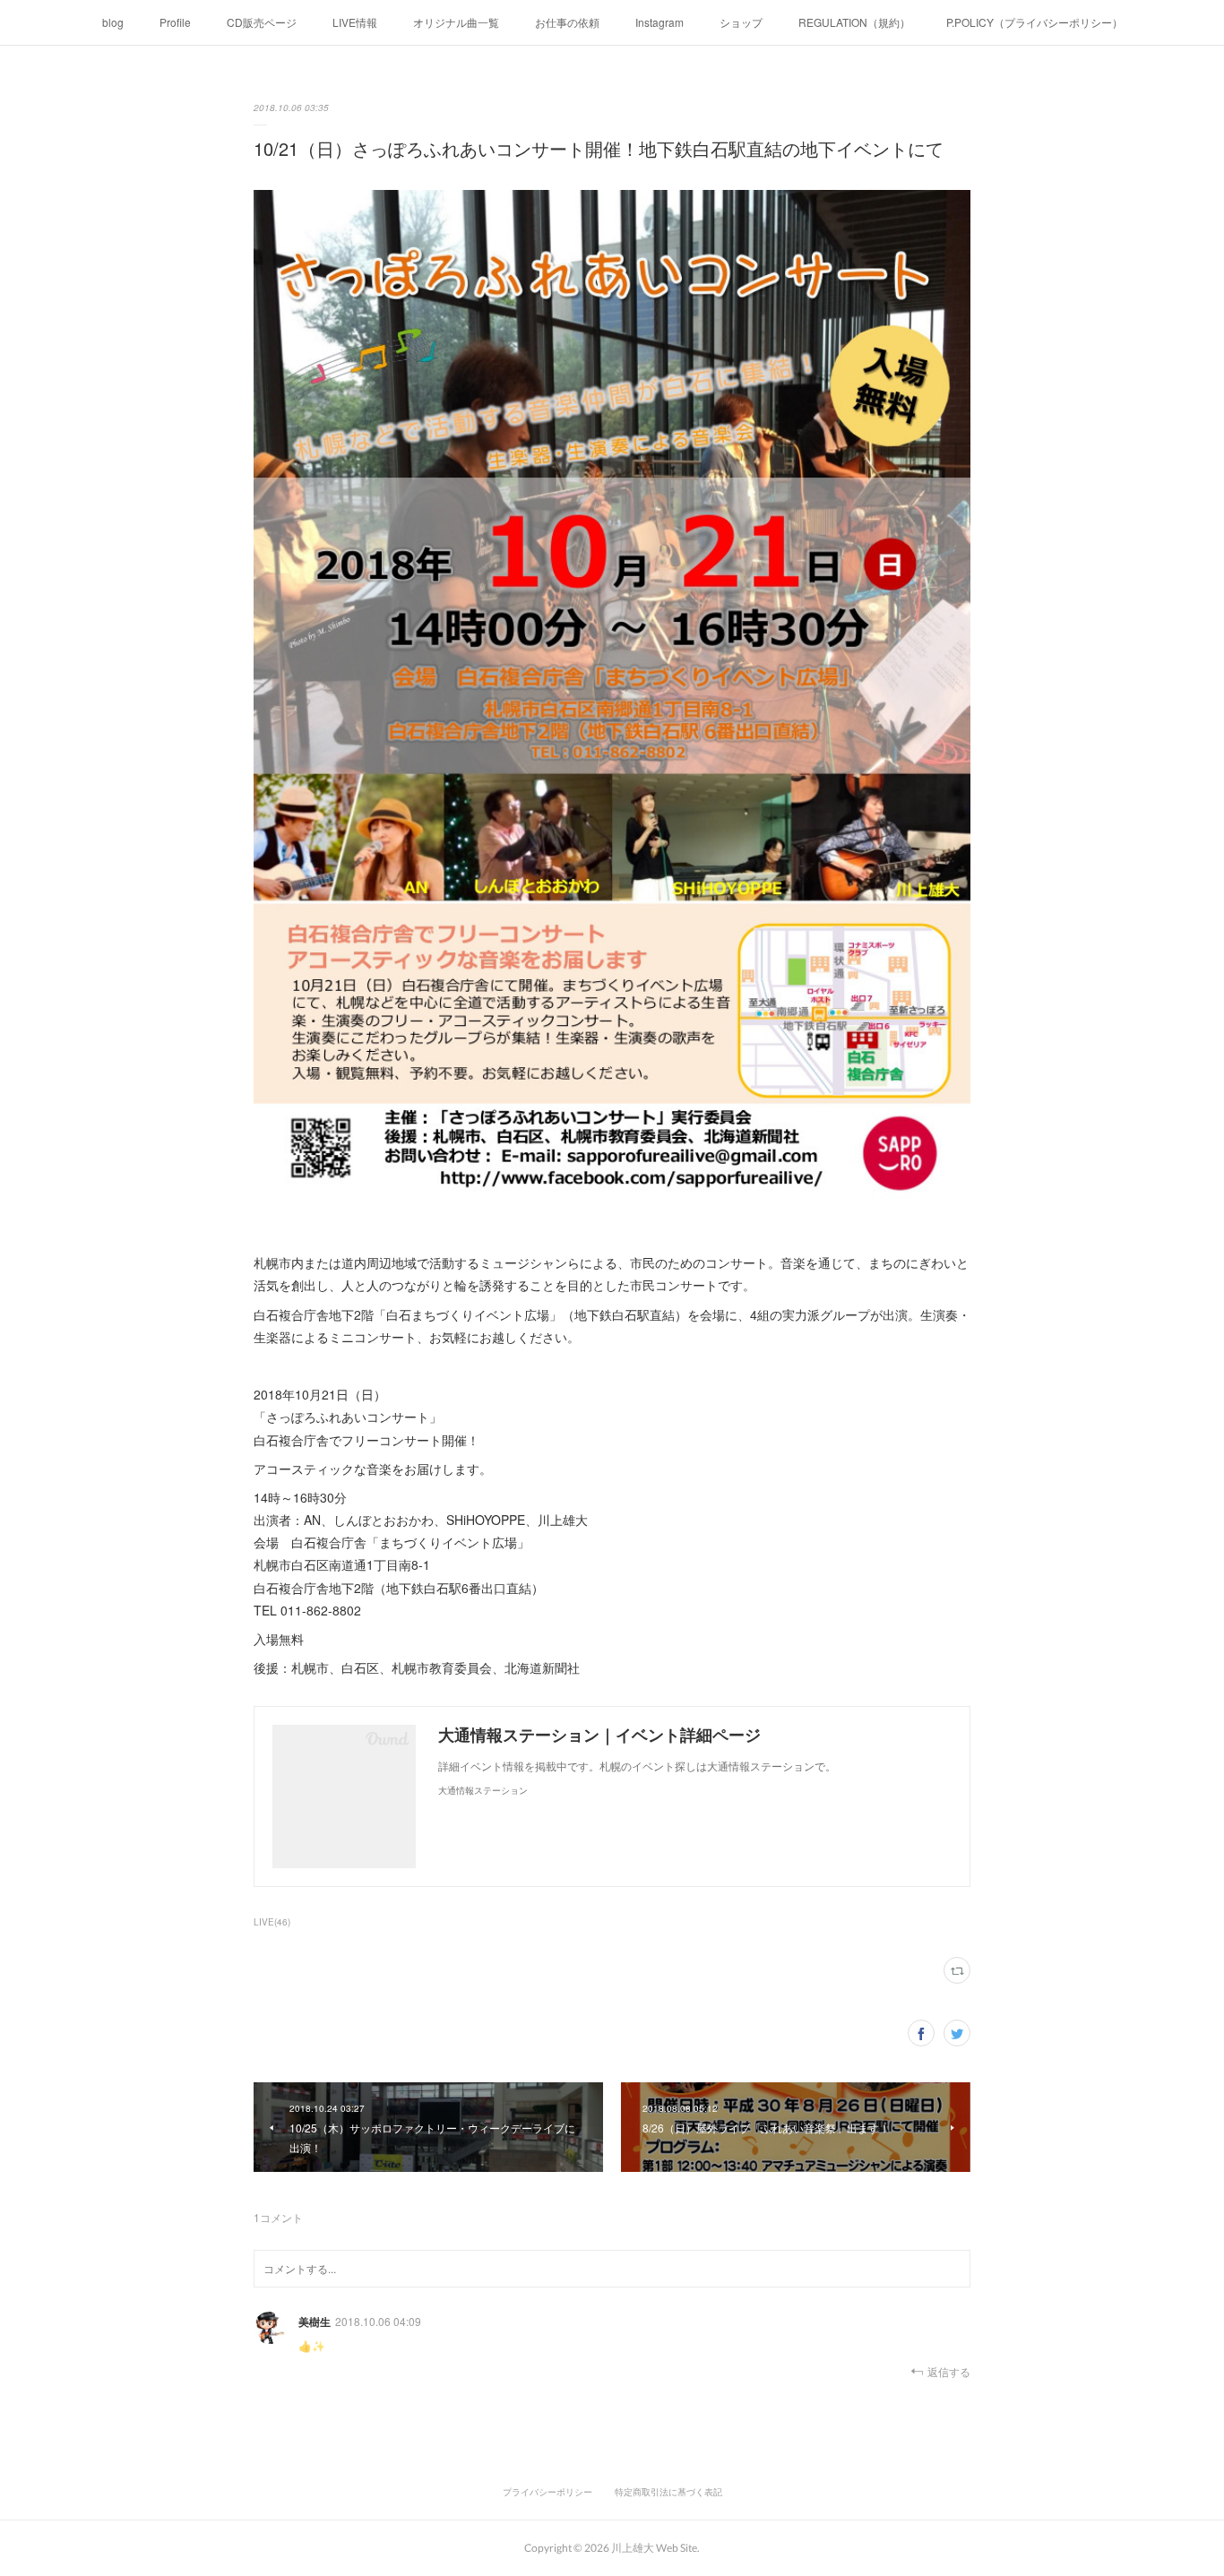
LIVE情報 (355, 22)
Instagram (659, 22)
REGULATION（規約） (854, 22)
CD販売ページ (262, 22)
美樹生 (315, 2322)
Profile (175, 22)
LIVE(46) (272, 1922)
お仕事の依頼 (567, 22)
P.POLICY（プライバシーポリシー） (1034, 22)
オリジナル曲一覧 (456, 22)
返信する (949, 2371)
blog (113, 22)
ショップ (741, 22)
